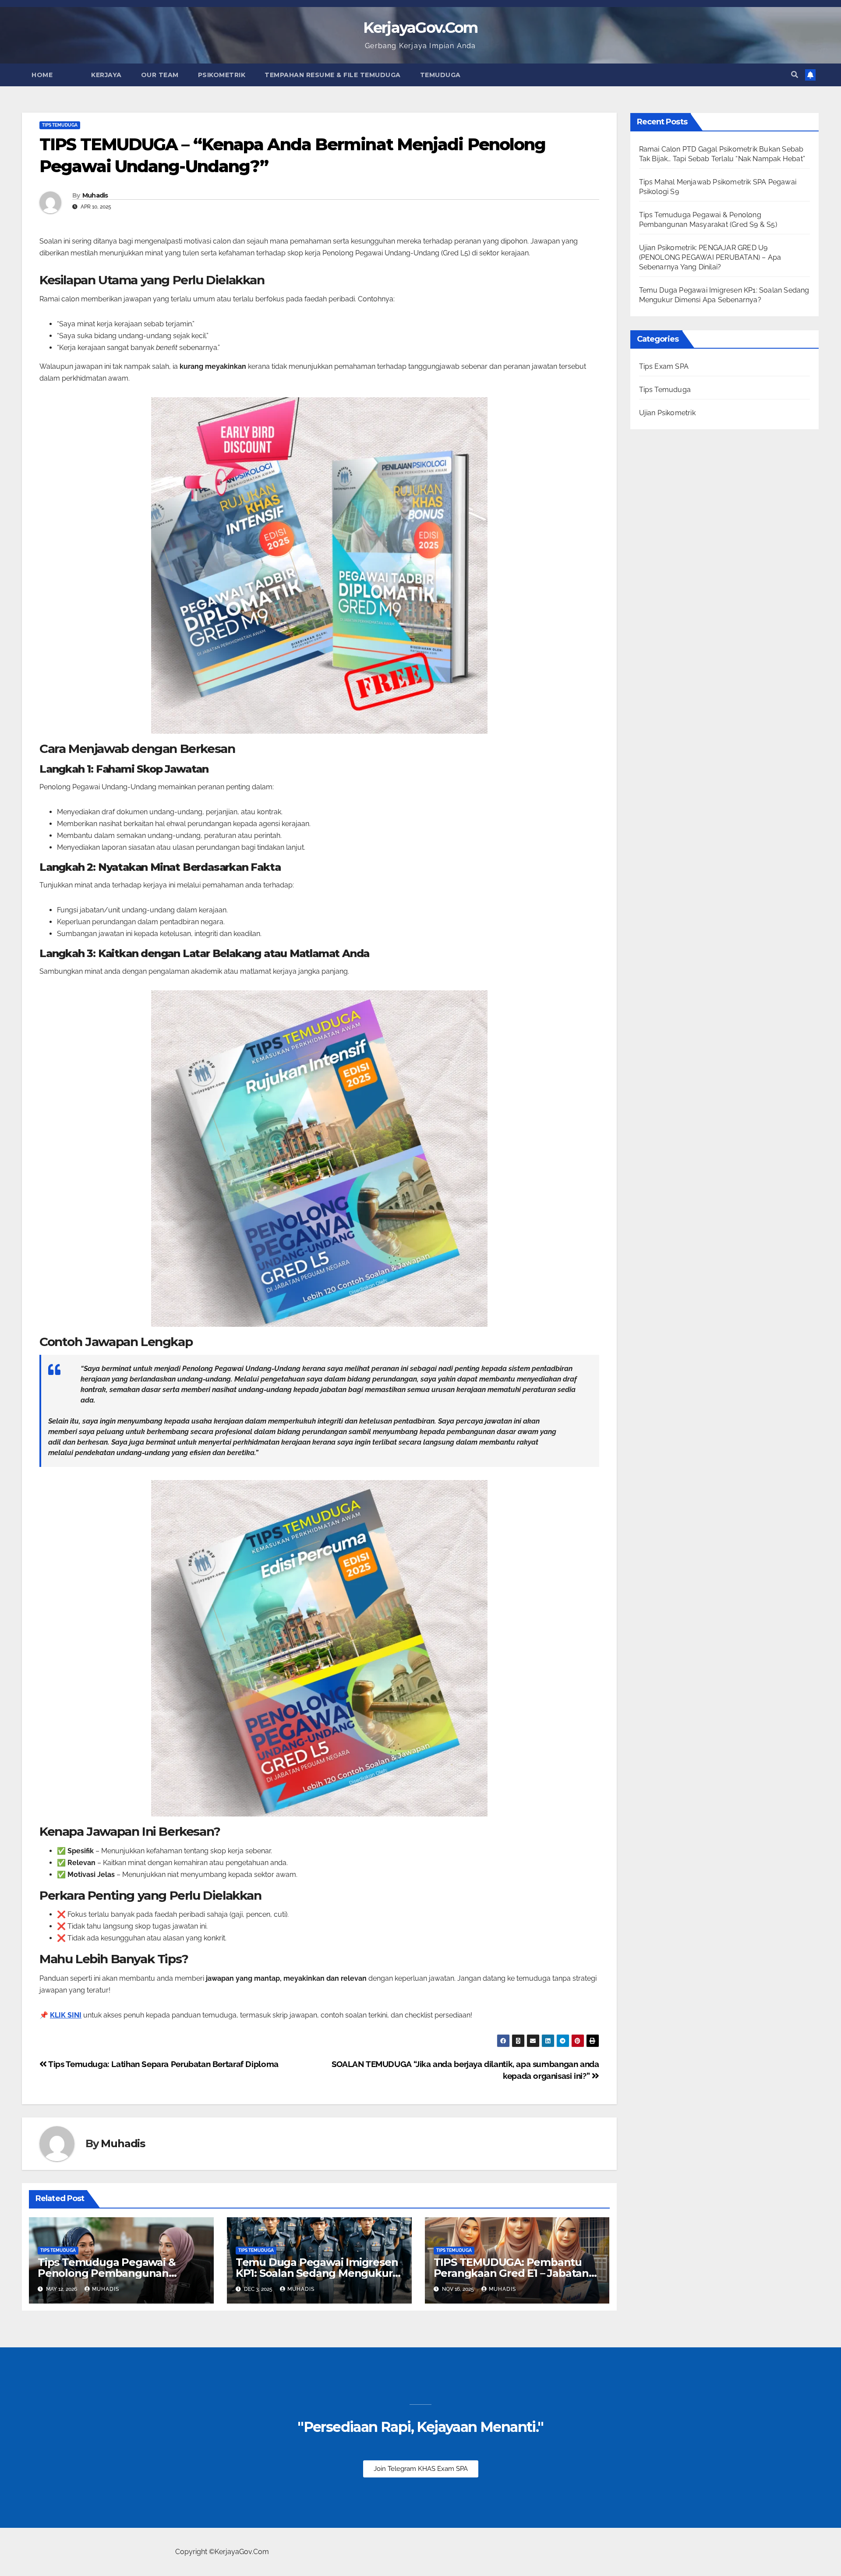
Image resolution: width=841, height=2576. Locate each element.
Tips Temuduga (60, 125)
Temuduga (440, 75)
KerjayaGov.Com (420, 28)
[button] (795, 75)
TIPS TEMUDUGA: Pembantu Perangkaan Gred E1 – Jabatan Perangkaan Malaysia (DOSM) (511, 2273)
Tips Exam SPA (664, 366)
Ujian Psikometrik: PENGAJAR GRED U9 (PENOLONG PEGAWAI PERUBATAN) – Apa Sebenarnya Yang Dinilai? (710, 257)
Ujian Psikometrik (667, 413)
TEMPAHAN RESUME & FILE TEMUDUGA (333, 75)
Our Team (160, 75)
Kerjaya (106, 75)
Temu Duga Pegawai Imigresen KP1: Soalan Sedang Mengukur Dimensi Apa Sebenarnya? (317, 2273)
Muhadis (95, 195)
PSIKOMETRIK (222, 75)
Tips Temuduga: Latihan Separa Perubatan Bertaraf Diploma (163, 2064)
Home (42, 75)
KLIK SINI (66, 2015)
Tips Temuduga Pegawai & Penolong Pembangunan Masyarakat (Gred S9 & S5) (106, 2273)
